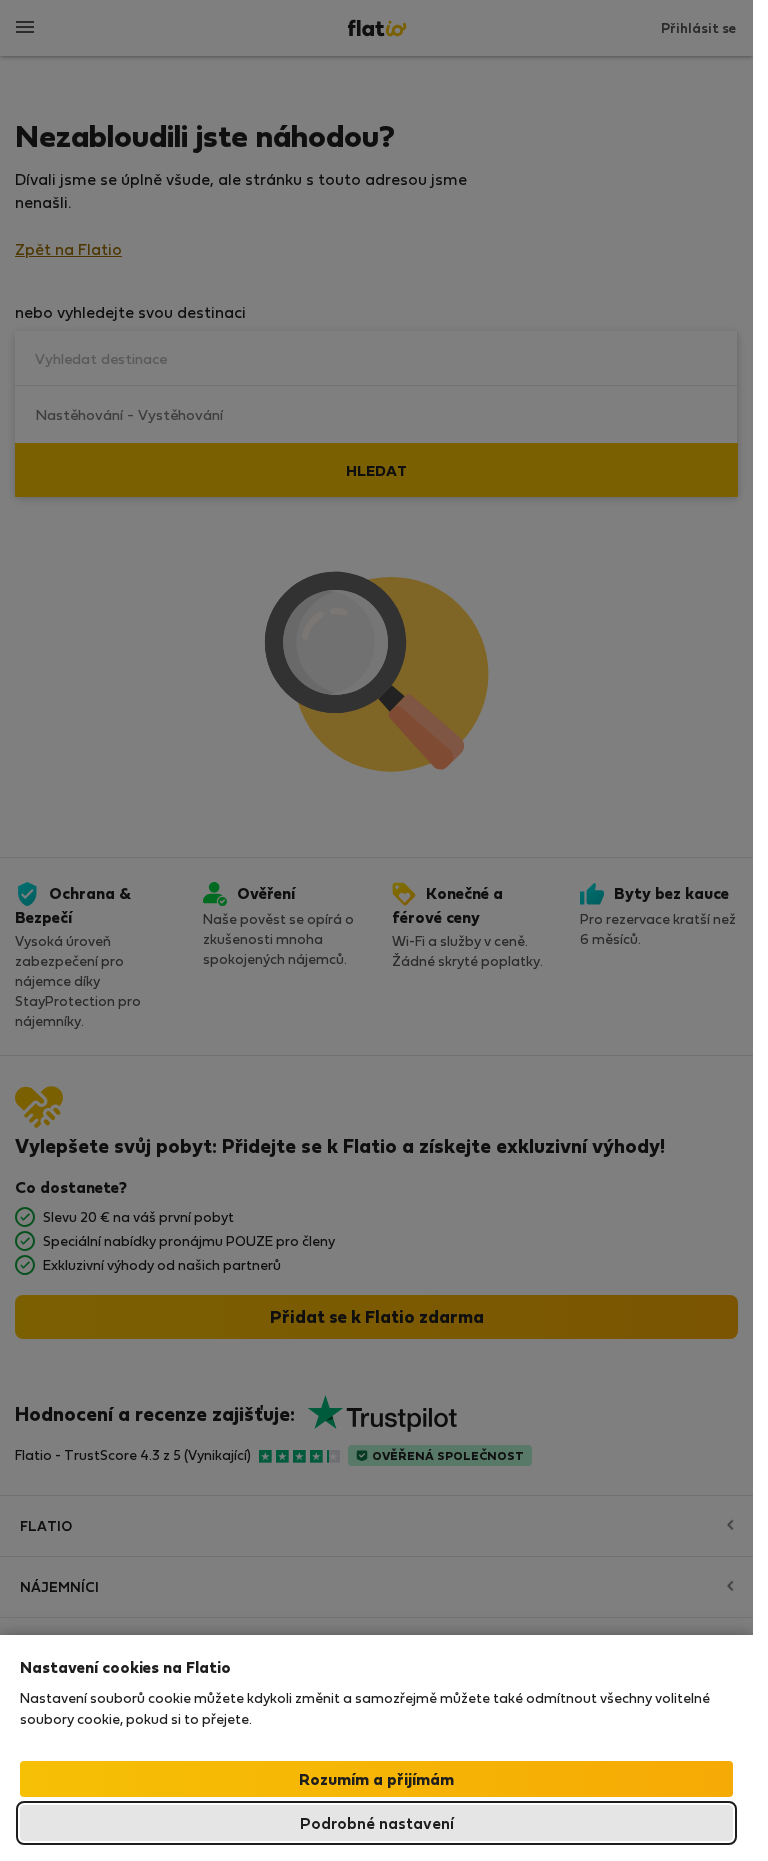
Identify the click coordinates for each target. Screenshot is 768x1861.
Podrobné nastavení (377, 1822)
